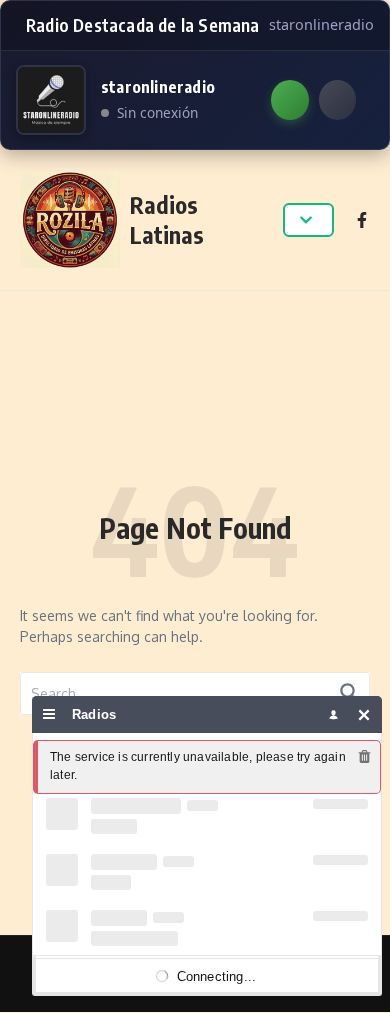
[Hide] (364, 714)
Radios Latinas (167, 219)
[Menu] (49, 714)
